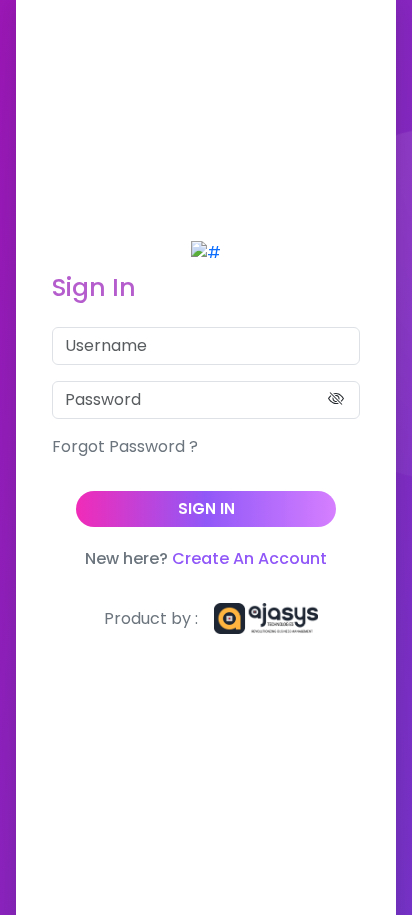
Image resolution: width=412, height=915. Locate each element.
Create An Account (249, 558)
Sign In (206, 508)
